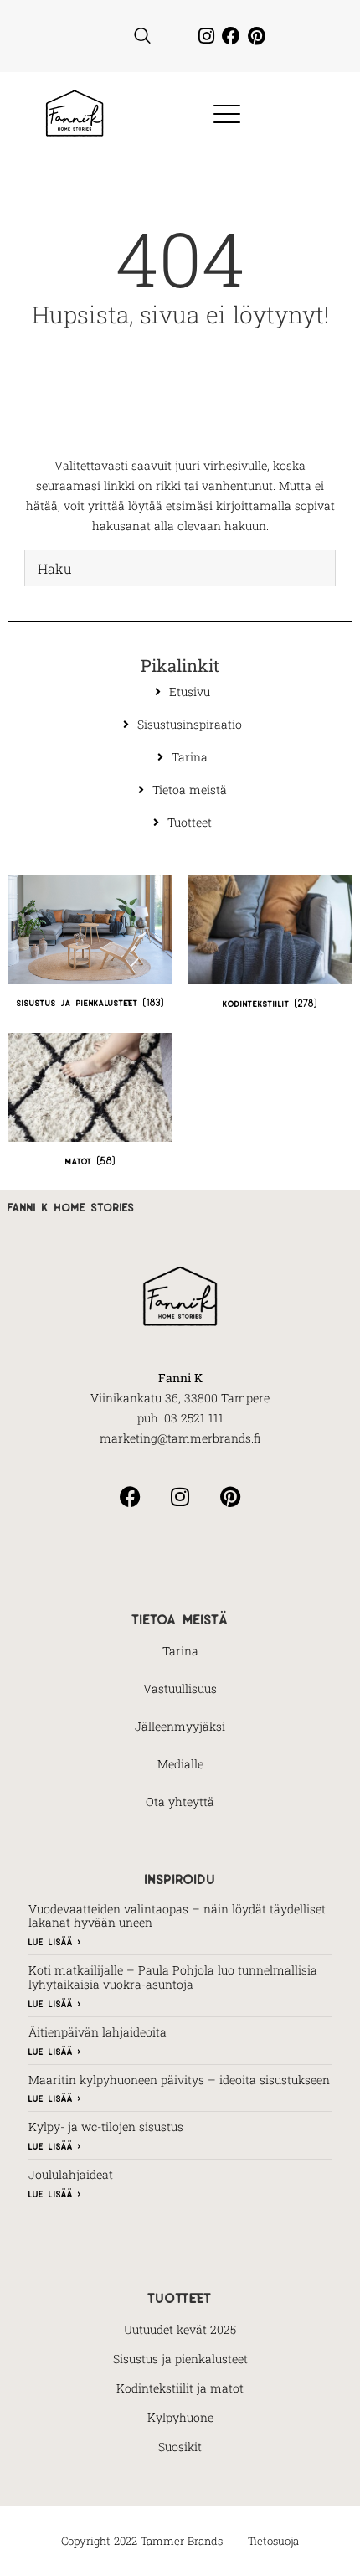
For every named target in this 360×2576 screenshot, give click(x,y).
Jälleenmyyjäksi (180, 1726)
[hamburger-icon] (221, 116)
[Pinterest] (256, 36)
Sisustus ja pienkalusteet (180, 2359)
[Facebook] (231, 36)
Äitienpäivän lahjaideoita (98, 2032)
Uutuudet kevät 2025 (180, 2329)
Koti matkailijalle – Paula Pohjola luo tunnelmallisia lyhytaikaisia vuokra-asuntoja (173, 1977)
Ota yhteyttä (180, 1802)
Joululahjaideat (71, 2174)
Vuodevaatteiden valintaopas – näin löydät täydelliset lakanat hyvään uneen (177, 1916)
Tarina (180, 1651)
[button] (142, 36)
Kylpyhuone (180, 2417)
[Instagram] (206, 36)
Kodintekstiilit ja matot (180, 2388)
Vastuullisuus (180, 1688)
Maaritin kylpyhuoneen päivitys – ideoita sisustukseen (179, 2080)
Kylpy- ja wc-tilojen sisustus (106, 2127)
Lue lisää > (55, 1941)
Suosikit (180, 2447)
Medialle (180, 1764)
